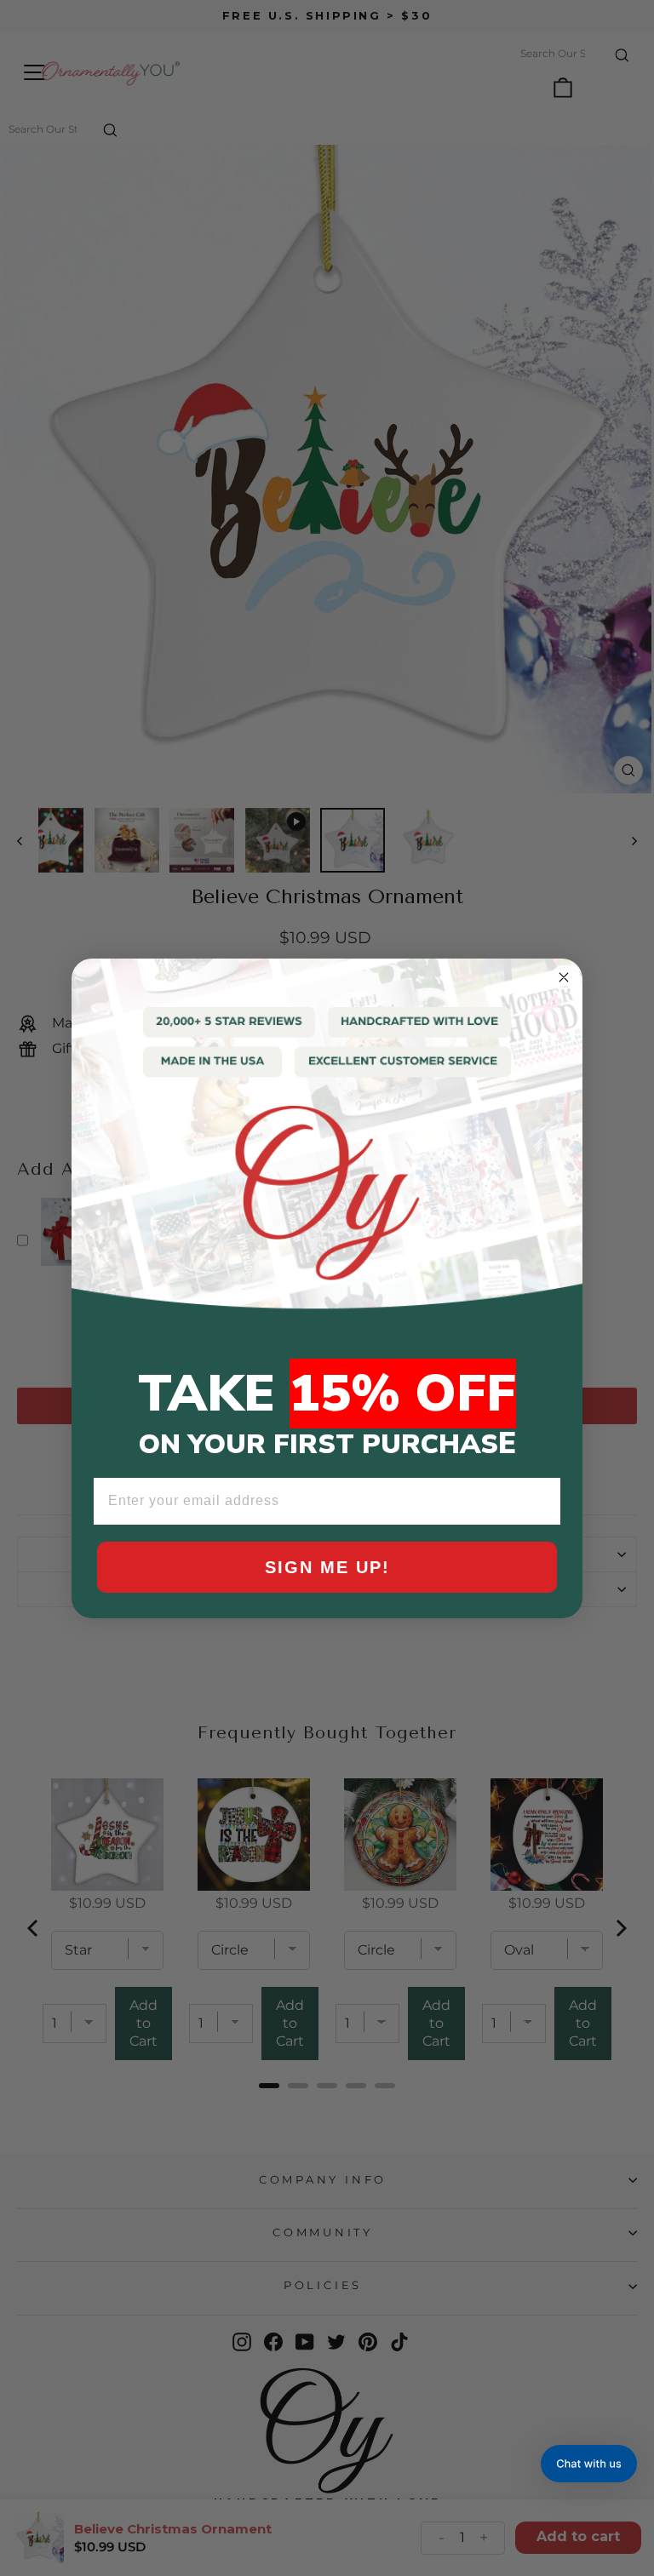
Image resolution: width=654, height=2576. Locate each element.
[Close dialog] (564, 977)
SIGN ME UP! (327, 1567)
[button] (589, 2464)
